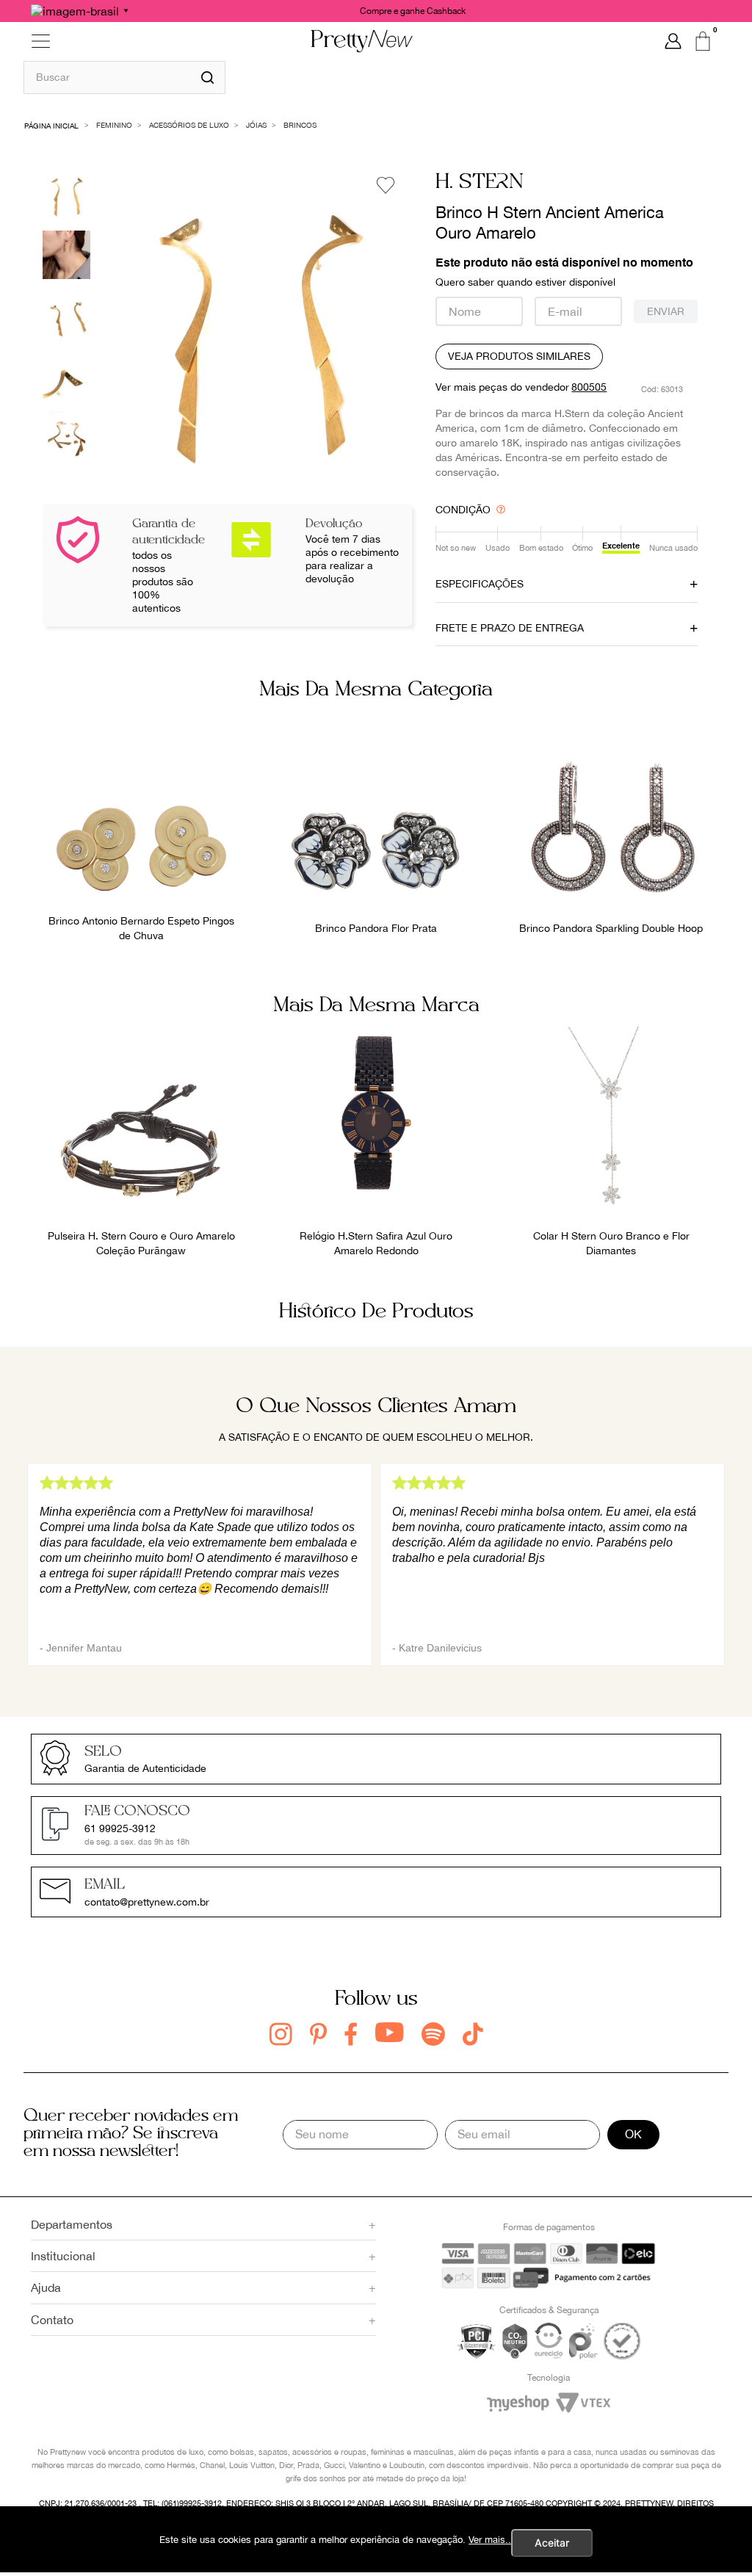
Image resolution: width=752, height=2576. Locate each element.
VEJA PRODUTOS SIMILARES (519, 356)
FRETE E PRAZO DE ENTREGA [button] (510, 628)
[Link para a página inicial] (52, 125)
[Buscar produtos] (207, 77)
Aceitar (552, 2543)
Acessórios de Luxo (189, 125)
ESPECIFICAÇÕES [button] (480, 584)
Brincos (300, 125)
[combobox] (124, 77)
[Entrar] (673, 41)
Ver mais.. (490, 2540)
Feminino (114, 125)
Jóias (256, 125)
